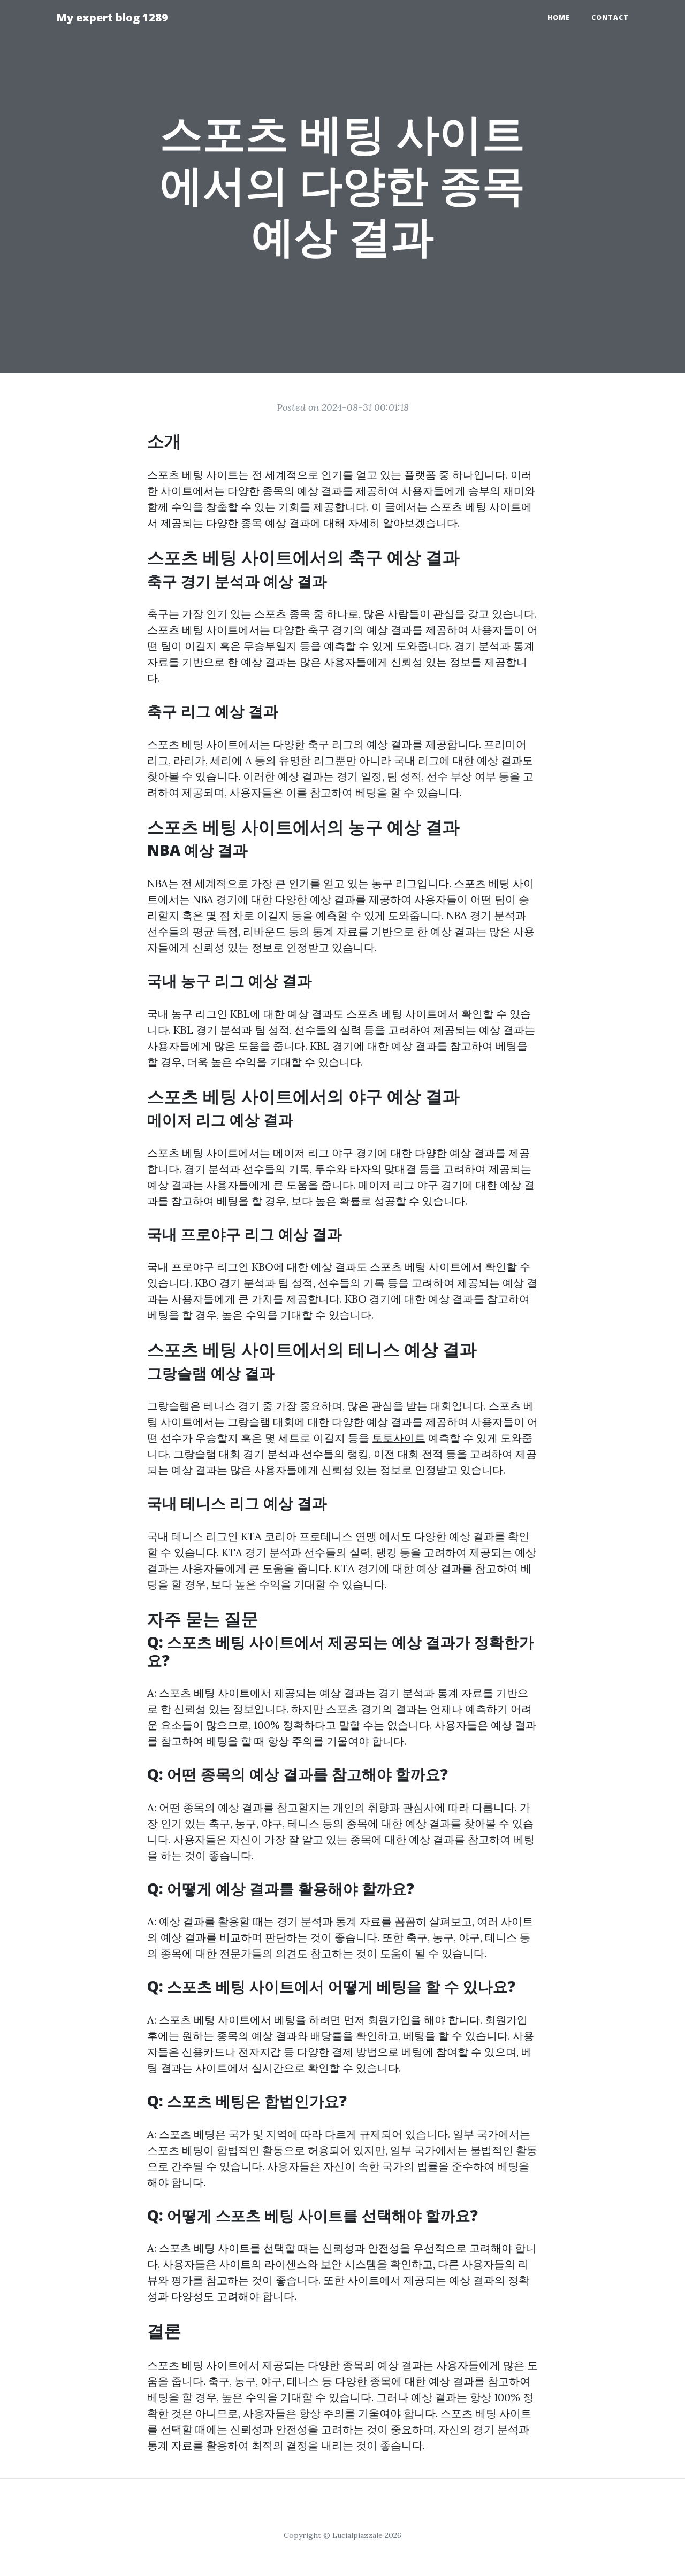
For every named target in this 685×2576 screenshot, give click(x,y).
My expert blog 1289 (112, 17)
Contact (610, 17)
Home (559, 17)
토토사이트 (399, 1438)
